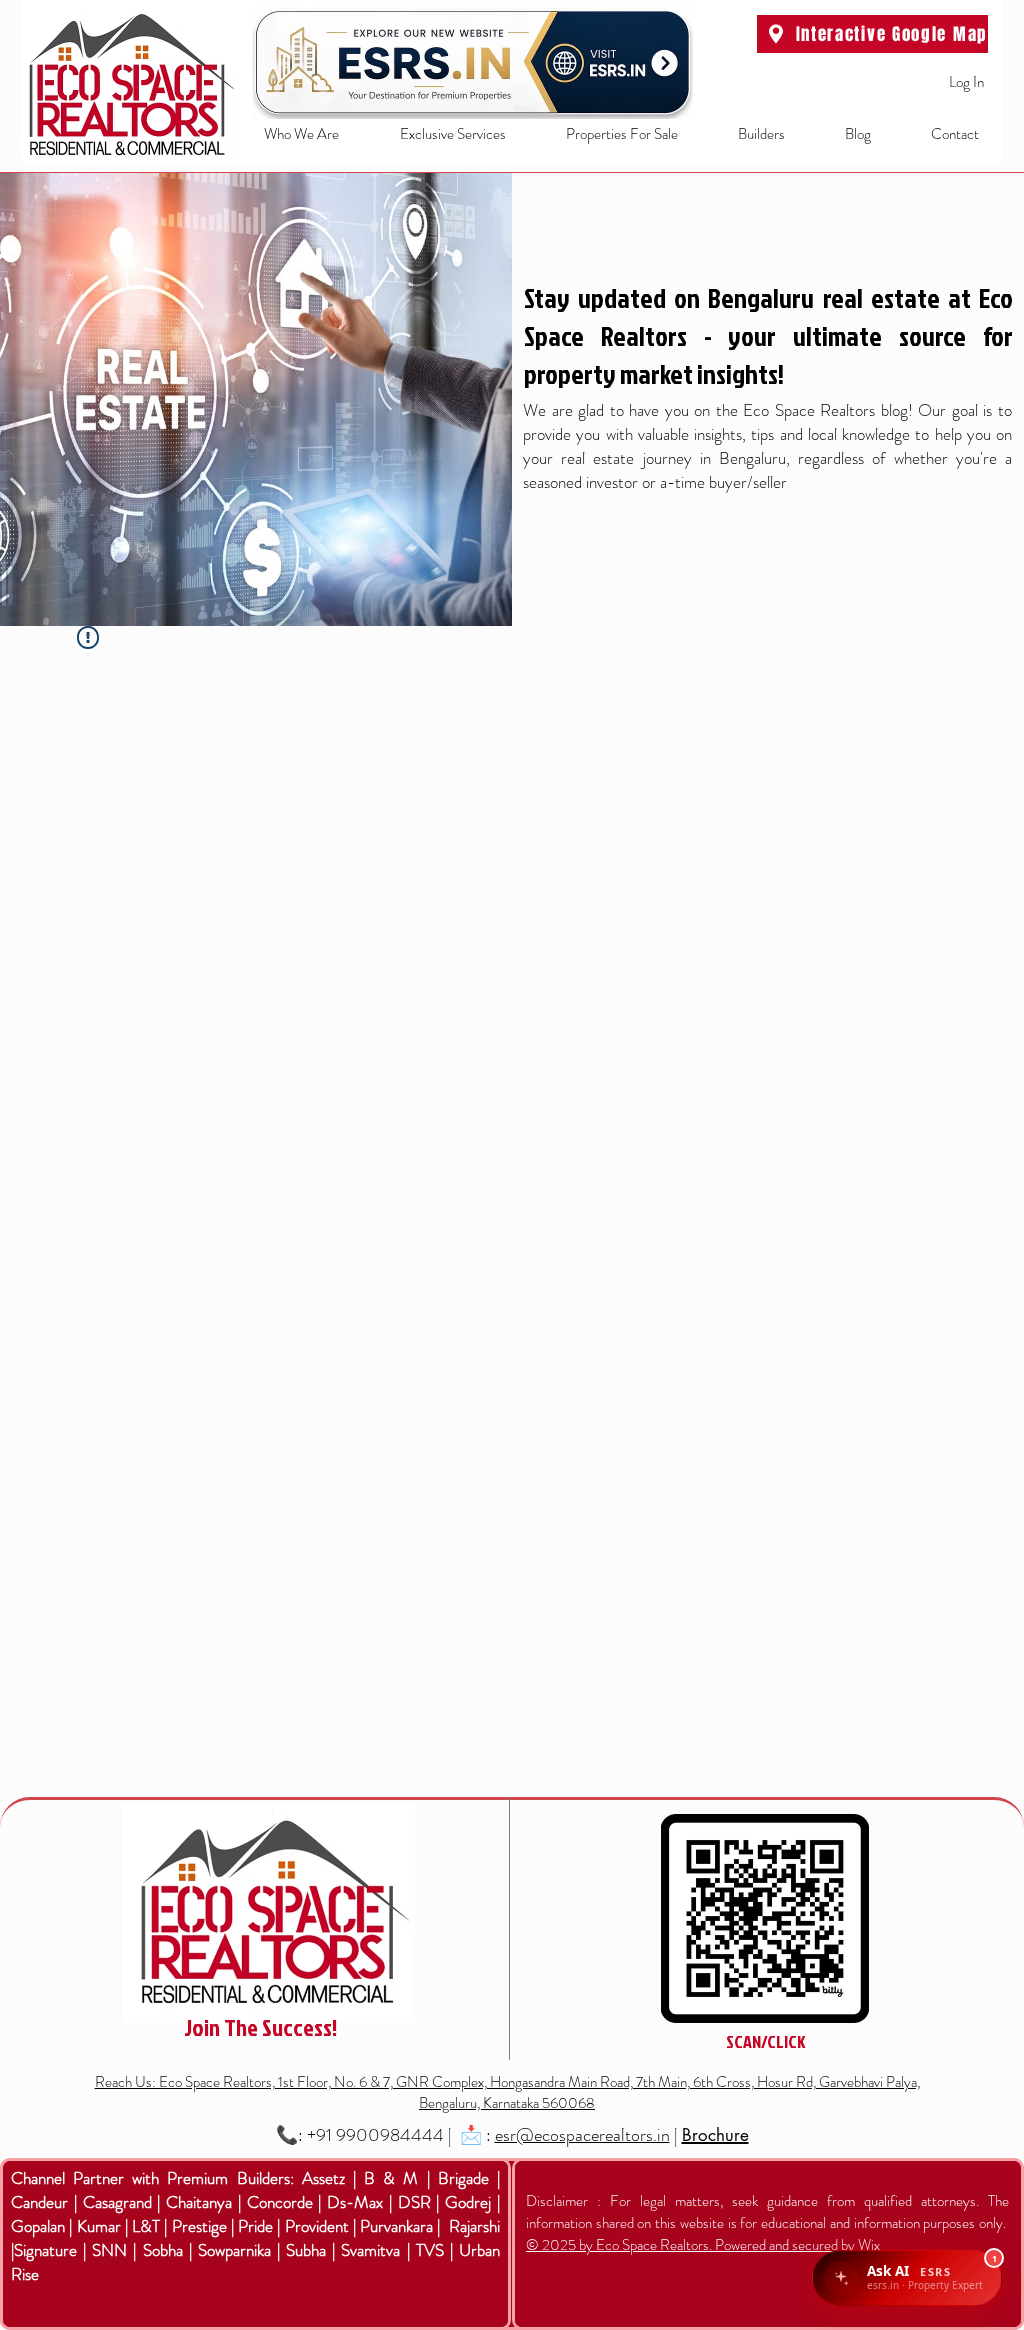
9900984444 (390, 2135)
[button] (437, 134)
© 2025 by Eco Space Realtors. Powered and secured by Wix (703, 2245)
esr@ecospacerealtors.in (582, 2135)
